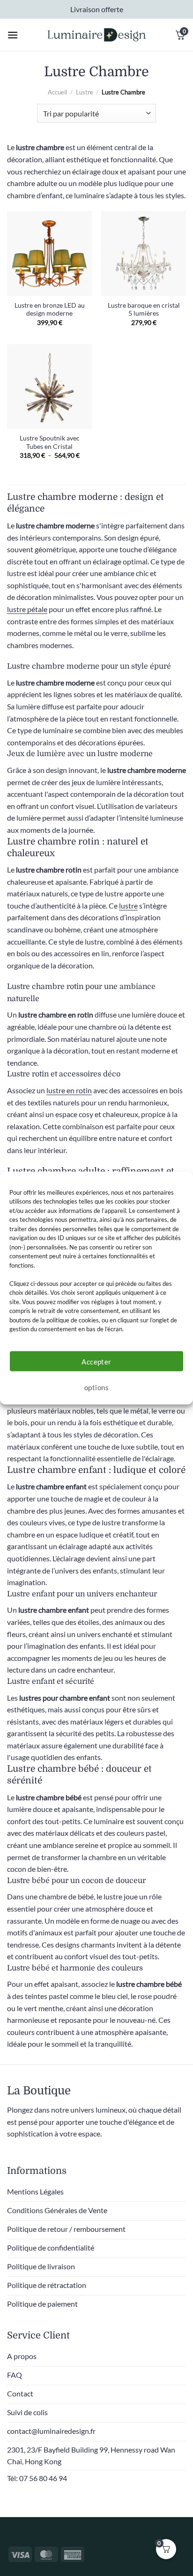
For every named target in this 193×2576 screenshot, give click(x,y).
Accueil (57, 92)
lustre (128, 906)
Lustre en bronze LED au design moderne (50, 310)
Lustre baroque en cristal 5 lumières (144, 310)
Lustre (85, 92)
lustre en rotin (69, 1090)
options (96, 1387)
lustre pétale (27, 609)
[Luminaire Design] (96, 35)
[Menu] (13, 35)
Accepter (96, 1361)
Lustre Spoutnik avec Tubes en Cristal (50, 442)
